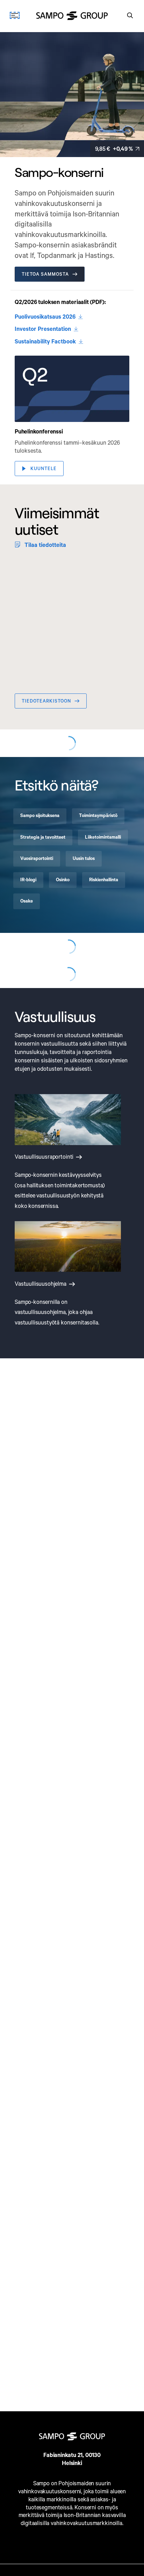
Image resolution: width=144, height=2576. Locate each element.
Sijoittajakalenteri (47, 871)
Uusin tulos (84, 1010)
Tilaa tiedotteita (45, 545)
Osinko (63, 1031)
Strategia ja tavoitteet (43, 989)
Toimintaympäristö (98, 968)
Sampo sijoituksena (40, 968)
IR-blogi (28, 1031)
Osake (27, 1053)
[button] (72, 389)
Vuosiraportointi (37, 1010)
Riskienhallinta (104, 1031)
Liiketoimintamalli (103, 989)
